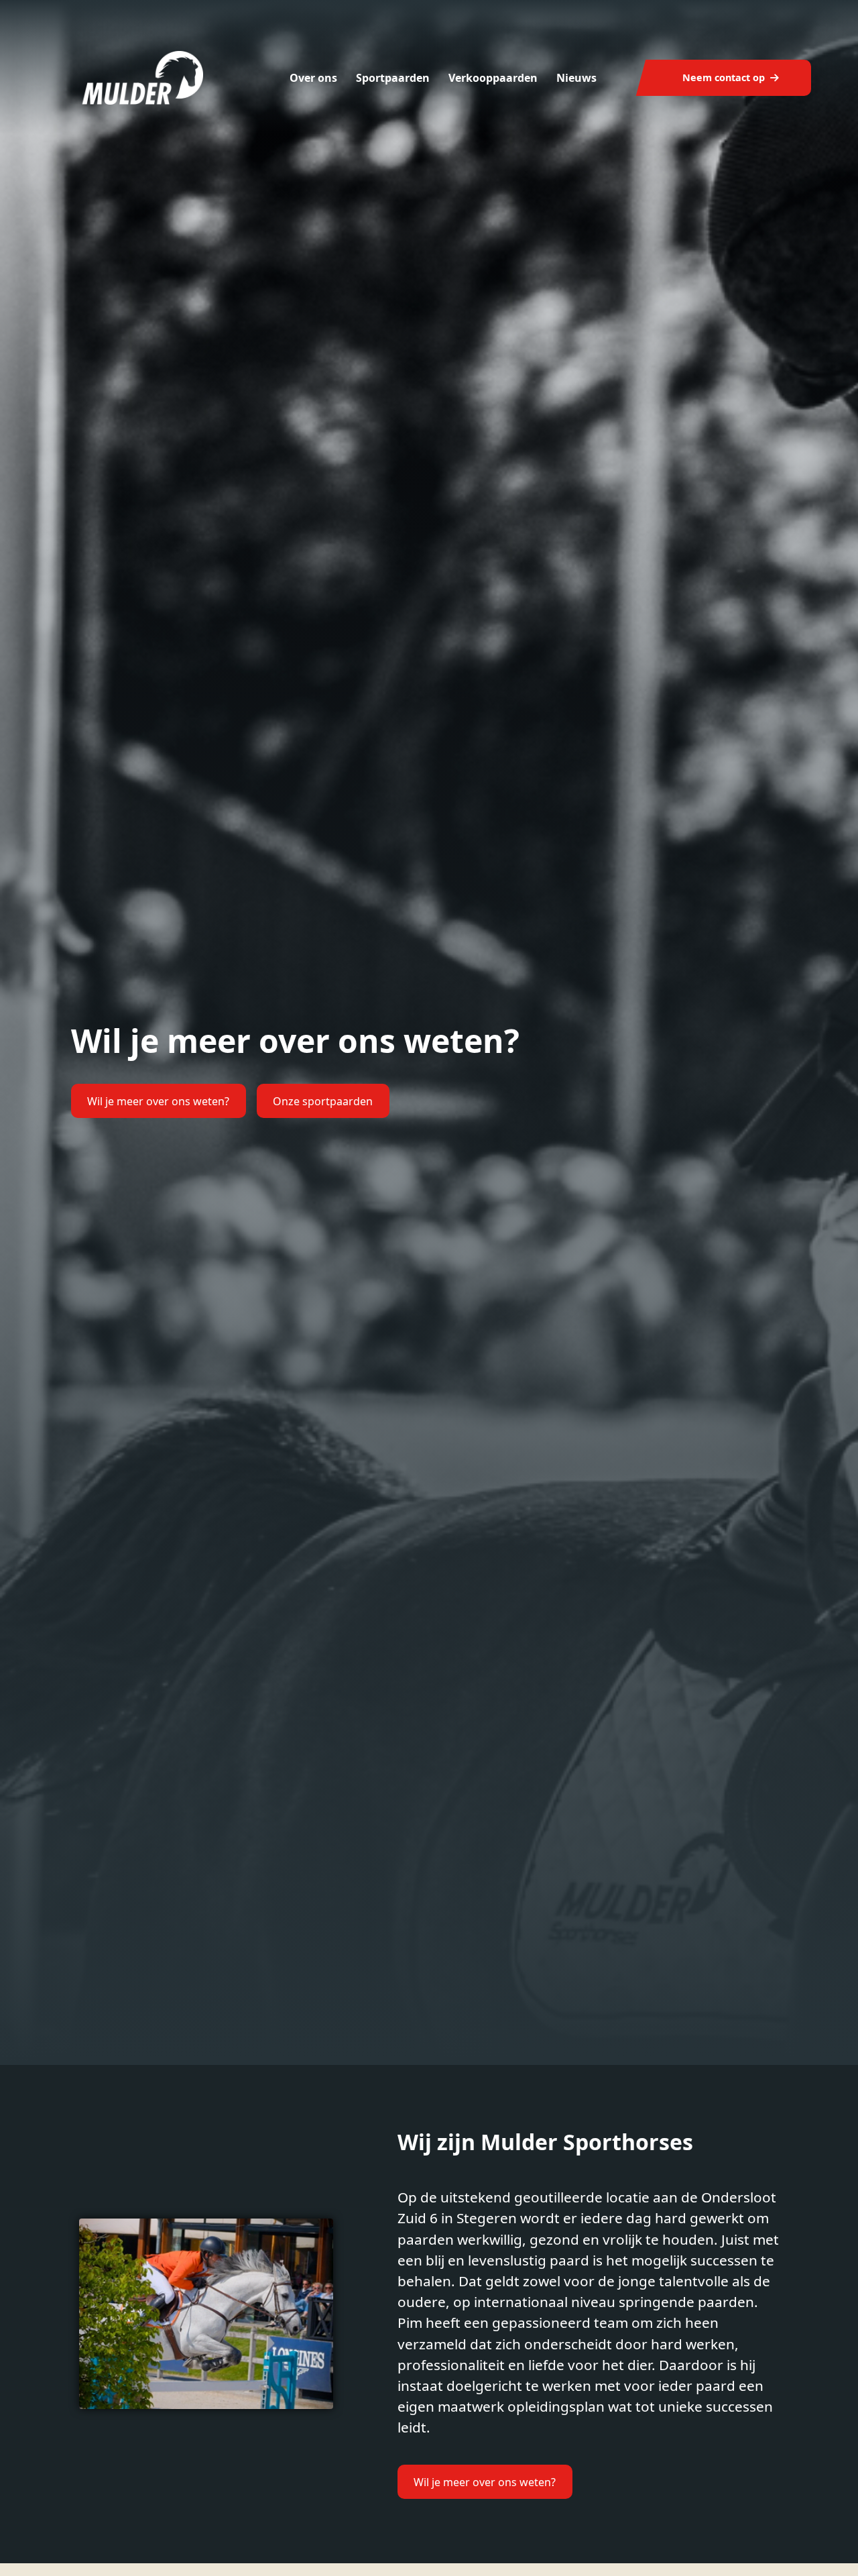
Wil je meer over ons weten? (158, 1101)
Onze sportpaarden (323, 1101)
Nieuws (576, 78)
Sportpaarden (393, 78)
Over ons (313, 78)
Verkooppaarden (493, 78)
